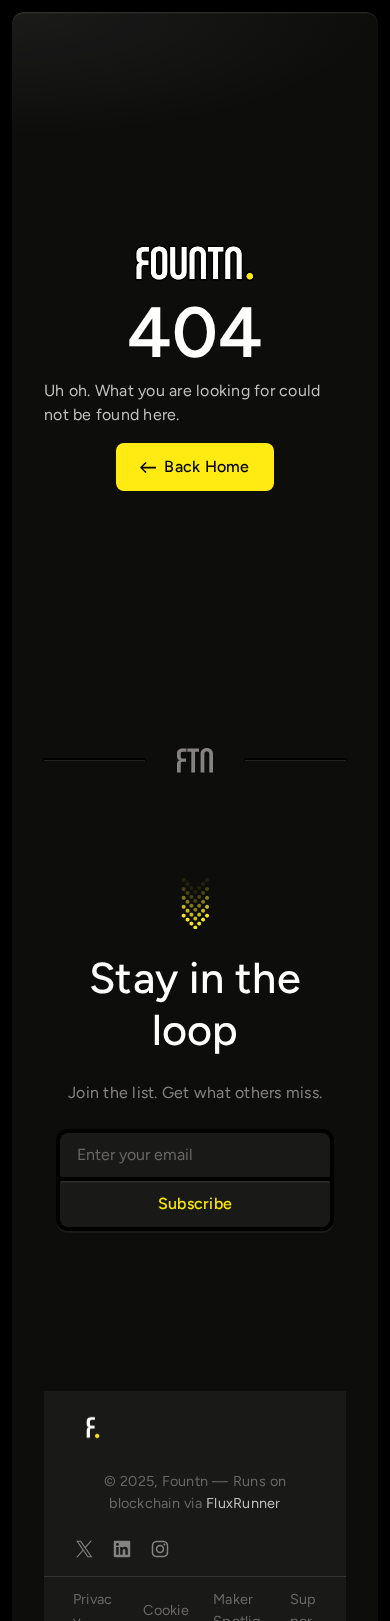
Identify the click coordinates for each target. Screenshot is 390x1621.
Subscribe (195, 1203)
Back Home (206, 466)
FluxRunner (243, 1503)
